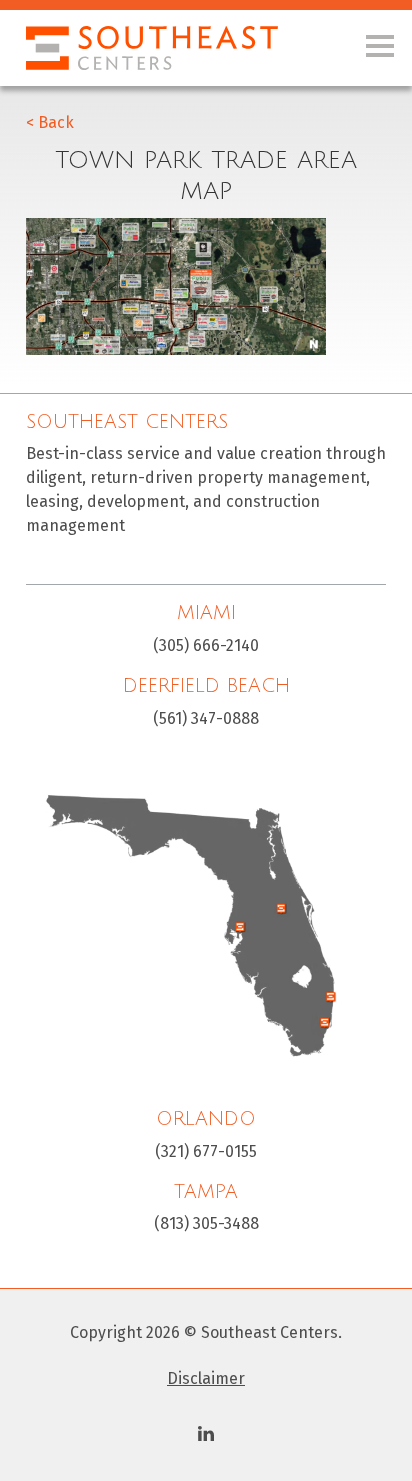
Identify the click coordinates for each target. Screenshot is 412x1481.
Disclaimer (206, 1378)
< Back (50, 122)
